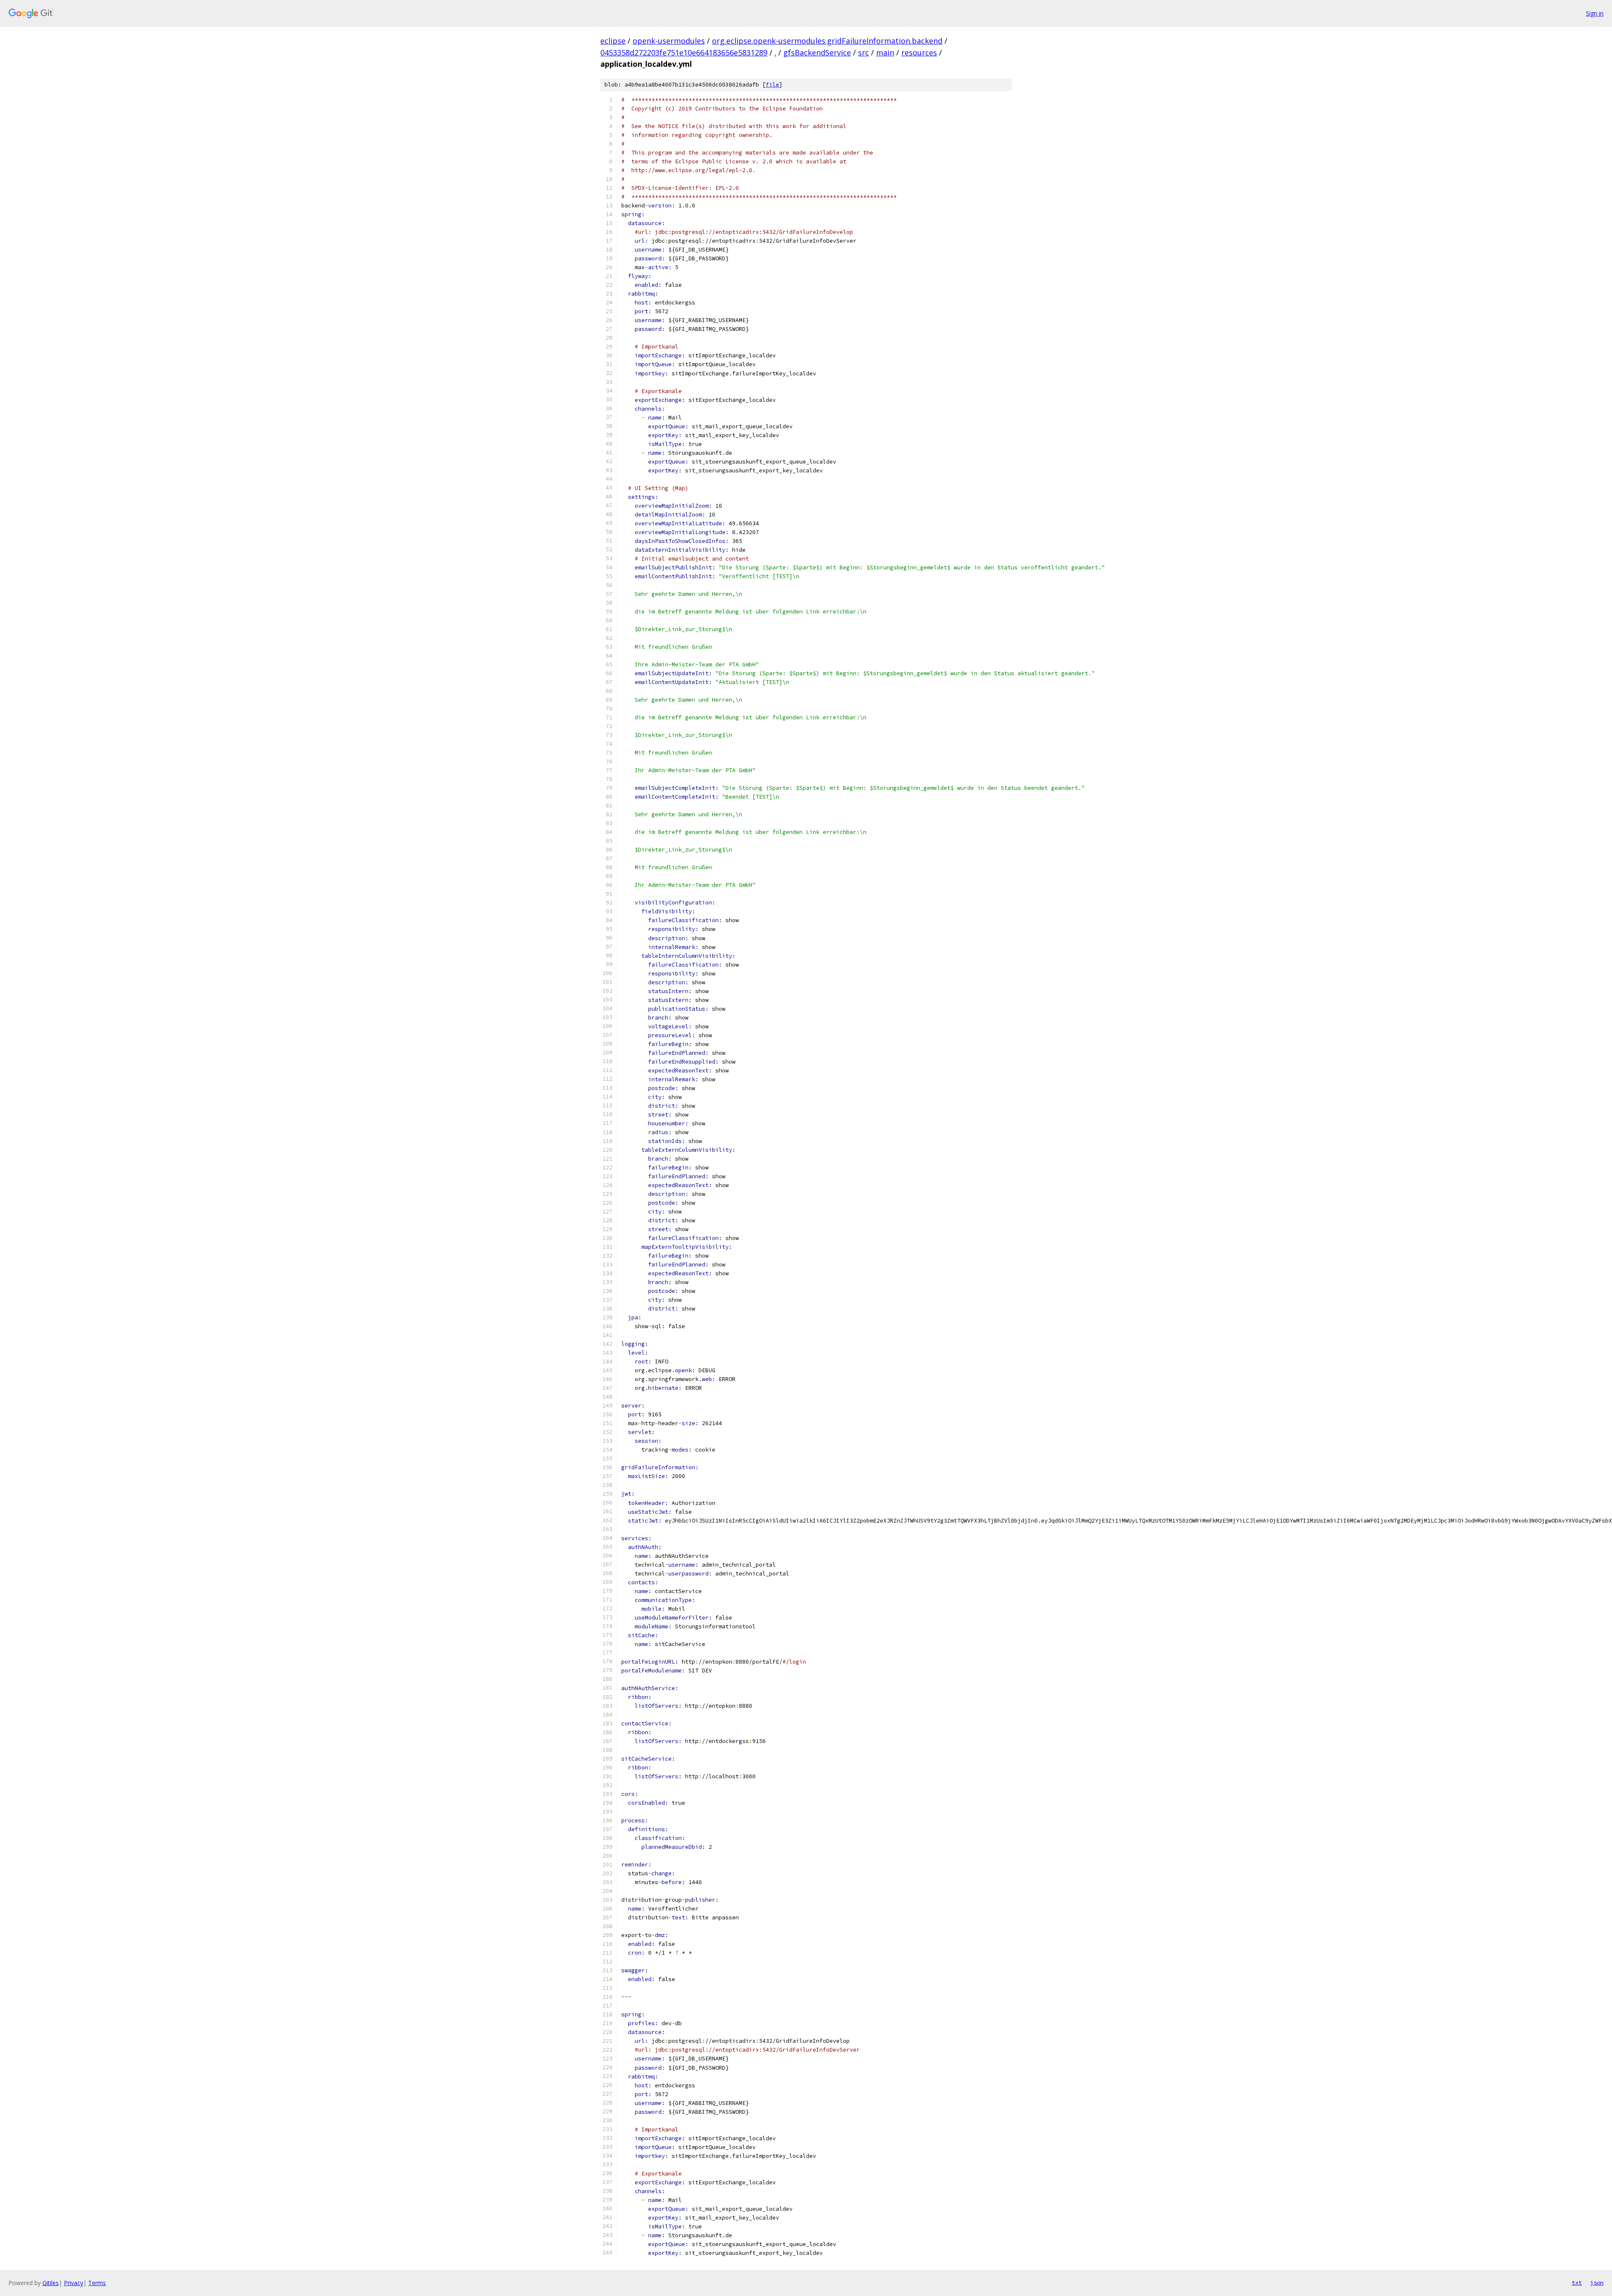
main (885, 52)
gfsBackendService (817, 52)
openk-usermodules (669, 41)
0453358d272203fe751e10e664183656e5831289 (684, 52)
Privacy (73, 2283)
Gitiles (51, 2283)
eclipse (613, 41)
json (1597, 2283)
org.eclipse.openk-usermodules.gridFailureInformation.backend (827, 41)
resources (919, 52)
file (772, 85)
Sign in (1595, 13)
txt (1577, 2283)
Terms (97, 2283)
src (864, 52)
